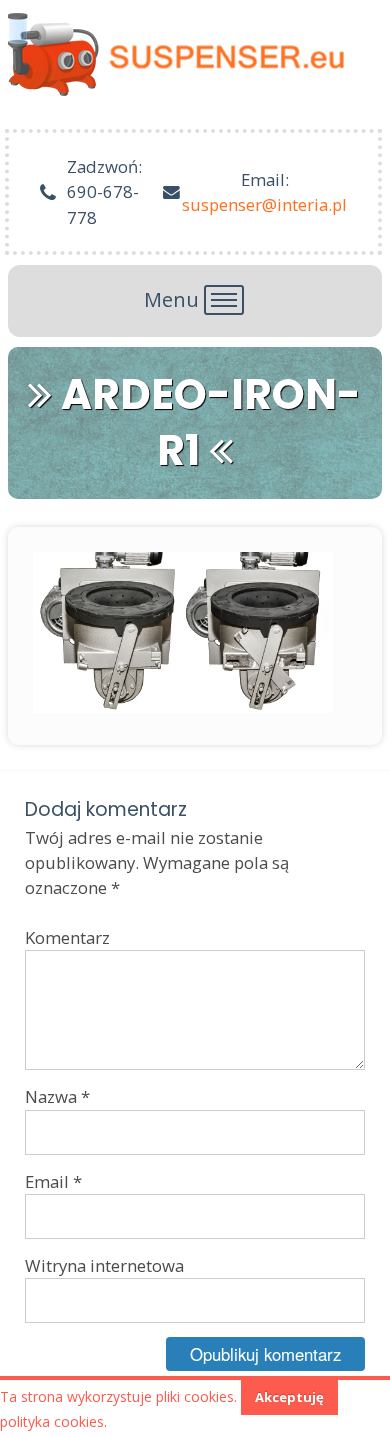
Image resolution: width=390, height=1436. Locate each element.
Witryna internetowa (104, 1265)
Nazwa (57, 1096)
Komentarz (67, 937)
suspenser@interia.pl (264, 204)
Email (53, 1181)
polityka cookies (52, 1421)
